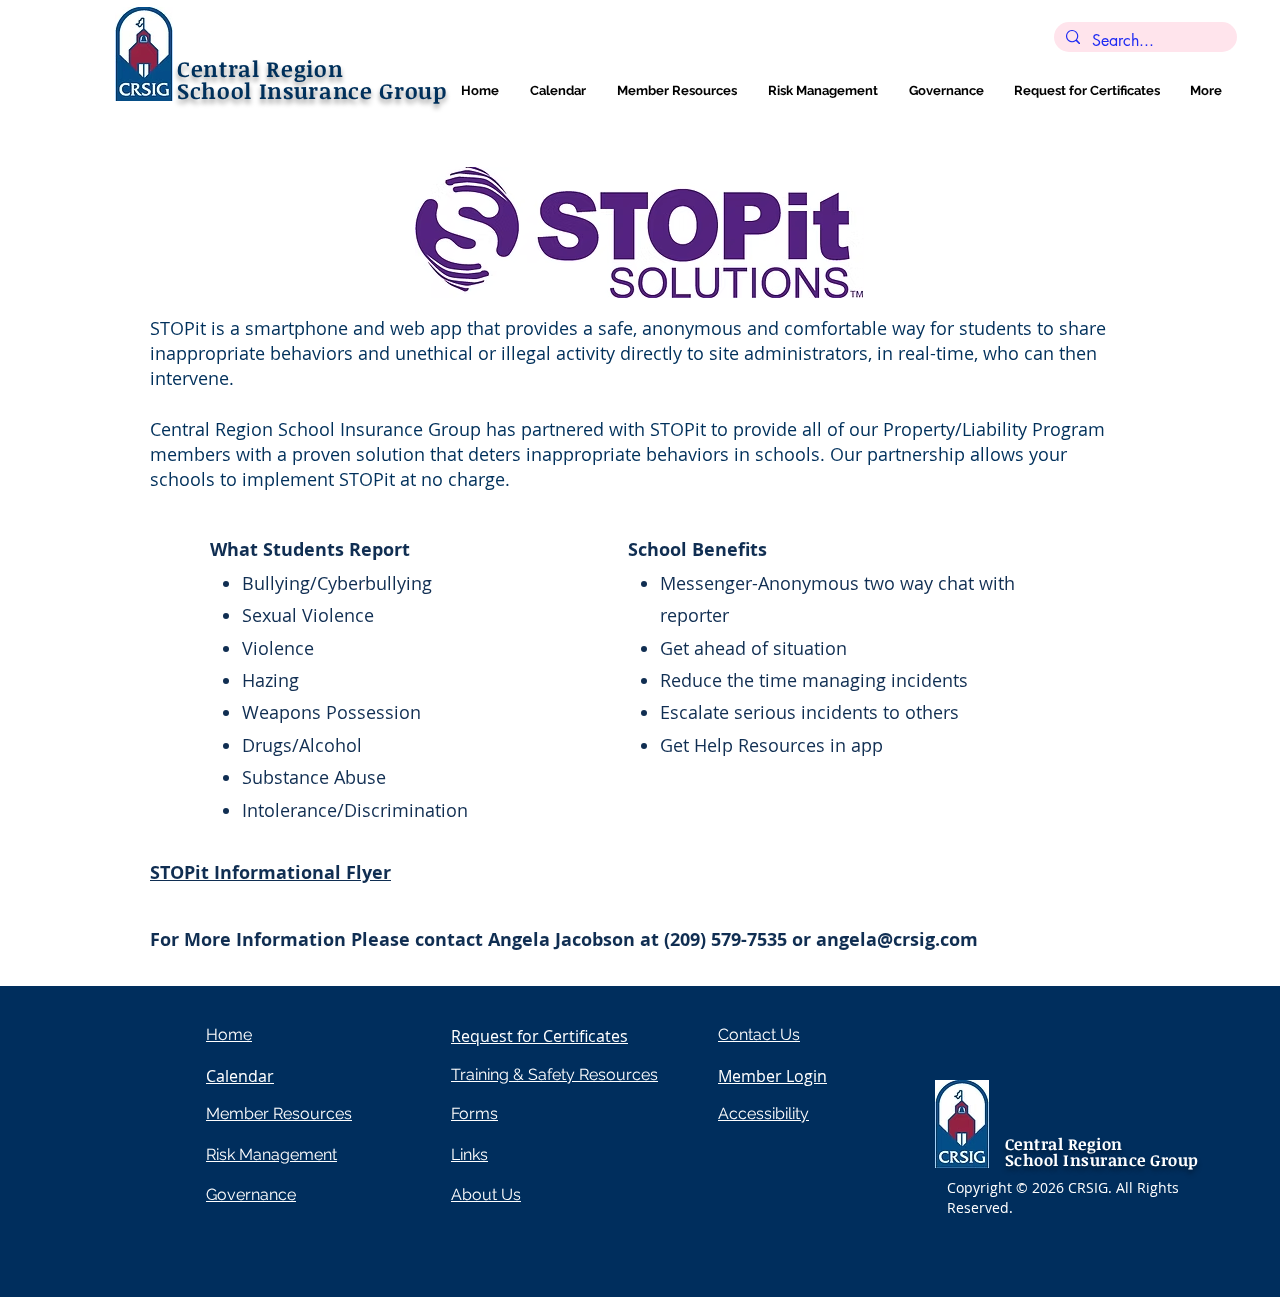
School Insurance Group (312, 90)
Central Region (260, 68)
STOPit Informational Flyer (270, 872)
